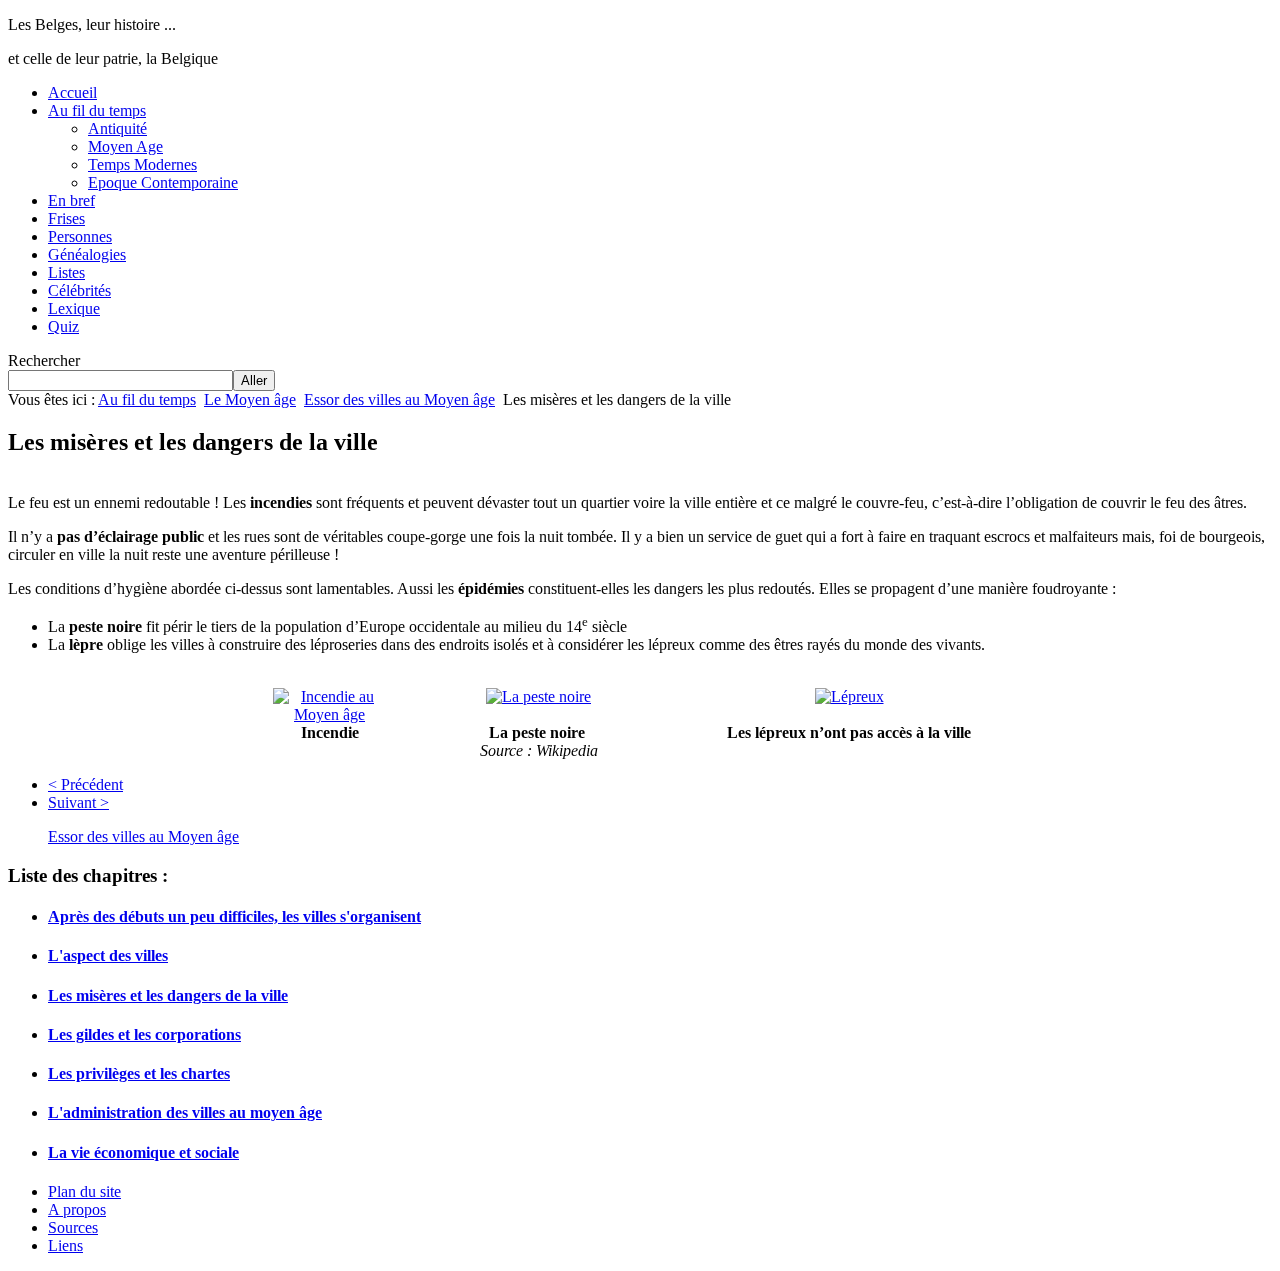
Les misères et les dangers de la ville (168, 995)
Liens (65, 1245)
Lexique (74, 308)
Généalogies (87, 254)
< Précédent (85, 784)
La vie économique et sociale (143, 1152)
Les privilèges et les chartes (139, 1073)
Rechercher (44, 360)
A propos (77, 1209)
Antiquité (117, 128)
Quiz (63, 326)
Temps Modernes (142, 164)
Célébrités (79, 290)
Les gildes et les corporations (144, 1034)
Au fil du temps (97, 110)
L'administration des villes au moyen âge (185, 1112)
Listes (66, 272)
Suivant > (78, 802)
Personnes (80, 236)
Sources (73, 1227)
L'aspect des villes (108, 955)
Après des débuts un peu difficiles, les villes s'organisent (234, 916)
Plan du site (84, 1191)
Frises (66, 218)
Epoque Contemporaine (163, 182)
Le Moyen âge (250, 399)
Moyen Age (125, 146)
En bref (71, 200)
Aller (254, 380)
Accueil (72, 92)
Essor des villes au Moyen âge (399, 399)
